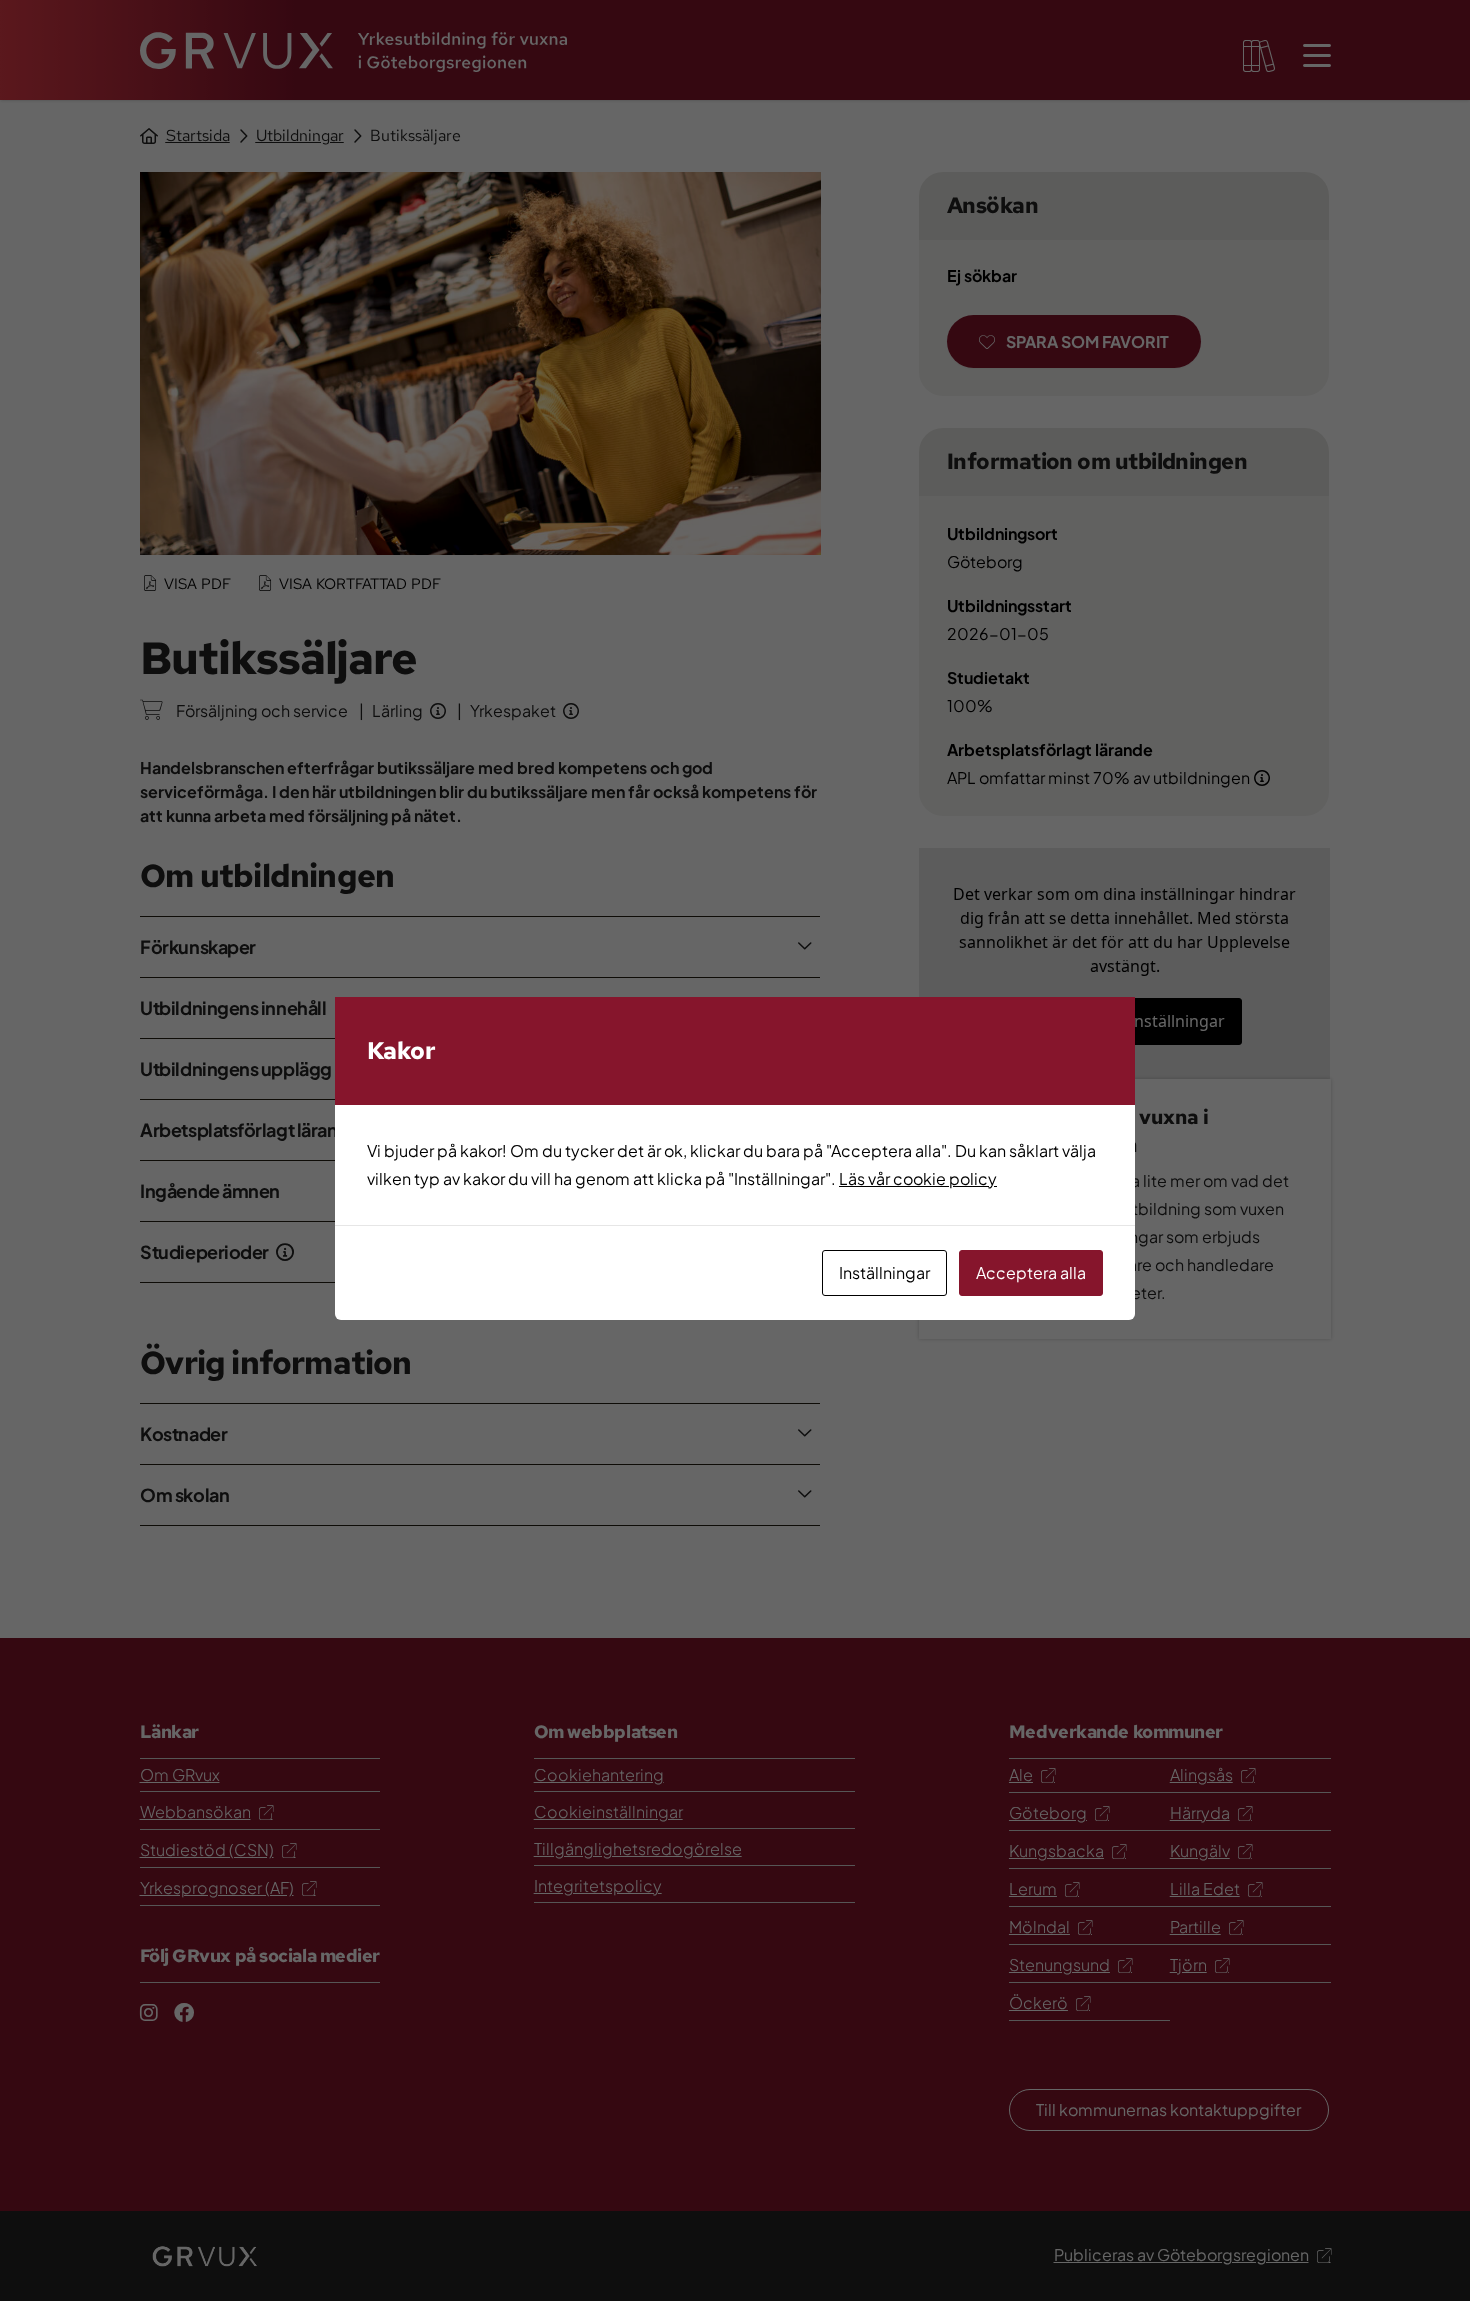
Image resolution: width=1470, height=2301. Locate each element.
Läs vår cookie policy (918, 1178)
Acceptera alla (1031, 1272)
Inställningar (884, 1272)
